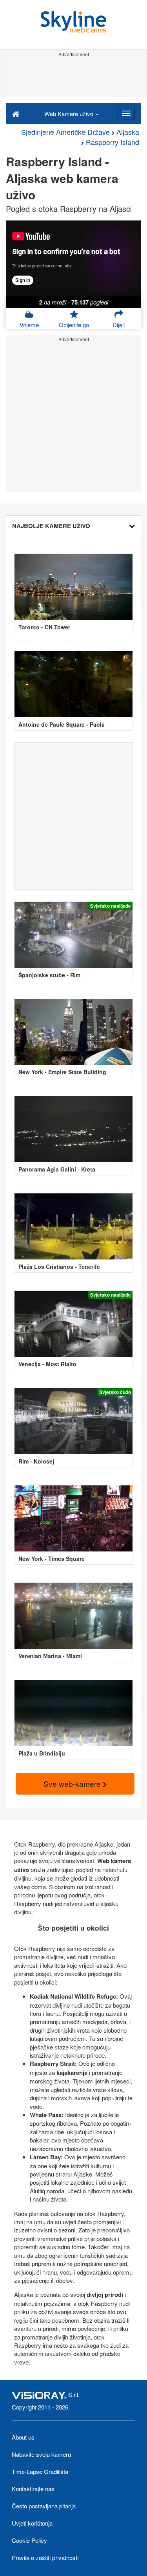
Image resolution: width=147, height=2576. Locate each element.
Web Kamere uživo (70, 114)
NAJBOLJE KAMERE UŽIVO (51, 526)
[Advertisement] (73, 77)
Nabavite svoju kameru (41, 2454)
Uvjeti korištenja (32, 2523)
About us (23, 2437)
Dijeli (119, 325)
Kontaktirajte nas (33, 2489)
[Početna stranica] (16, 113)
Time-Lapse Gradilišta (40, 2471)
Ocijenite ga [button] (74, 325)
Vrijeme (29, 325)
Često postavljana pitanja (44, 2506)
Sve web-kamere (73, 1783)
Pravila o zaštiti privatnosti (45, 2557)
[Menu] (126, 113)
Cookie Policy (29, 2540)
